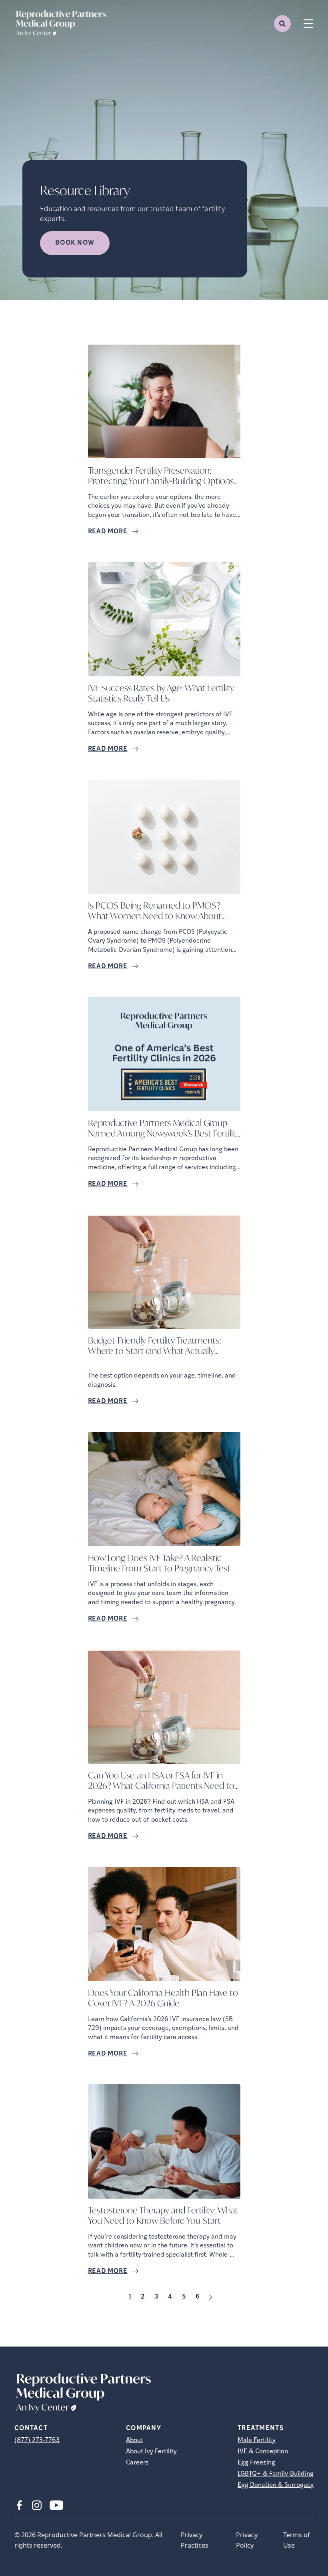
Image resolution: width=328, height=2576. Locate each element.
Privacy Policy (247, 2540)
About (135, 2440)
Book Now (75, 243)
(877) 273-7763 (37, 2440)
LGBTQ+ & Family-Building (276, 2474)
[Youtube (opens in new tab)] (56, 2505)
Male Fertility (257, 2440)
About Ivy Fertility (151, 2452)
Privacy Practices (195, 2540)
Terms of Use (297, 2540)
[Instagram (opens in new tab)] (37, 2505)
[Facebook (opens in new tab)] (19, 2505)
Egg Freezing (256, 2463)
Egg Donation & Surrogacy (276, 2485)
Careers (137, 2463)
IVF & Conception (263, 2452)
